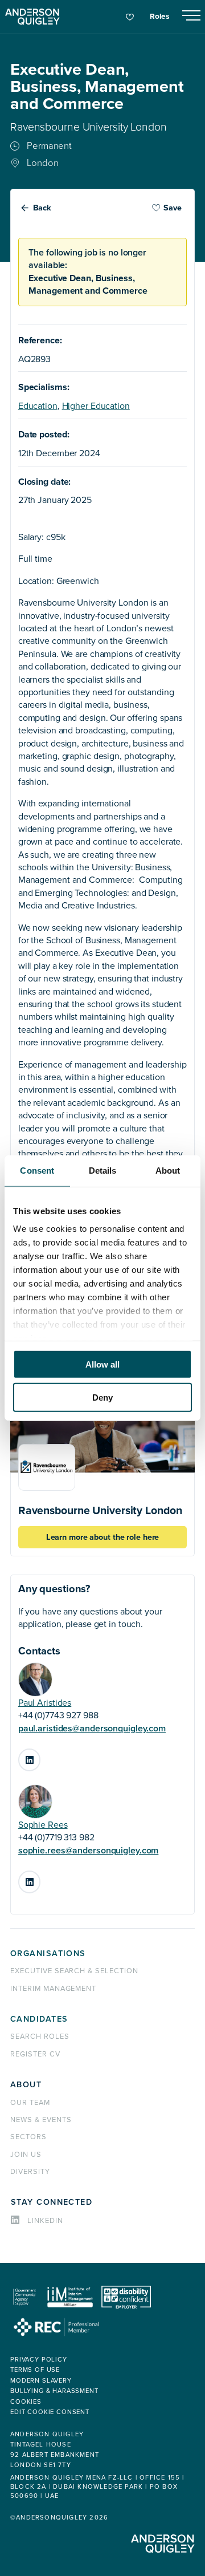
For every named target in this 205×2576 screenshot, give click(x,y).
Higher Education (96, 406)
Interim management (53, 1989)
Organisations (48, 1954)
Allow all (102, 1364)
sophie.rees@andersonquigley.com (89, 1851)
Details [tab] (103, 1170)
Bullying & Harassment (54, 2391)
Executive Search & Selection (74, 1971)
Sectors (28, 2137)
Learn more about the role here (103, 1537)
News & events (41, 2120)
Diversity (30, 2172)
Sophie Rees (43, 1825)
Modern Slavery (41, 2381)
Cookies (26, 2402)
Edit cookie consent (50, 2412)
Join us (26, 2155)
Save (173, 208)
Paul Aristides (45, 1703)
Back (42, 208)
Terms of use (35, 2370)
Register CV (35, 2054)
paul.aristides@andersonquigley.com (92, 1729)
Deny (102, 1397)
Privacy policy (39, 2360)
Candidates (39, 2019)
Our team (30, 2103)
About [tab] (168, 1170)
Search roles (40, 2037)
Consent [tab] (37, 1170)
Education (38, 406)
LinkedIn (40, 1756)
